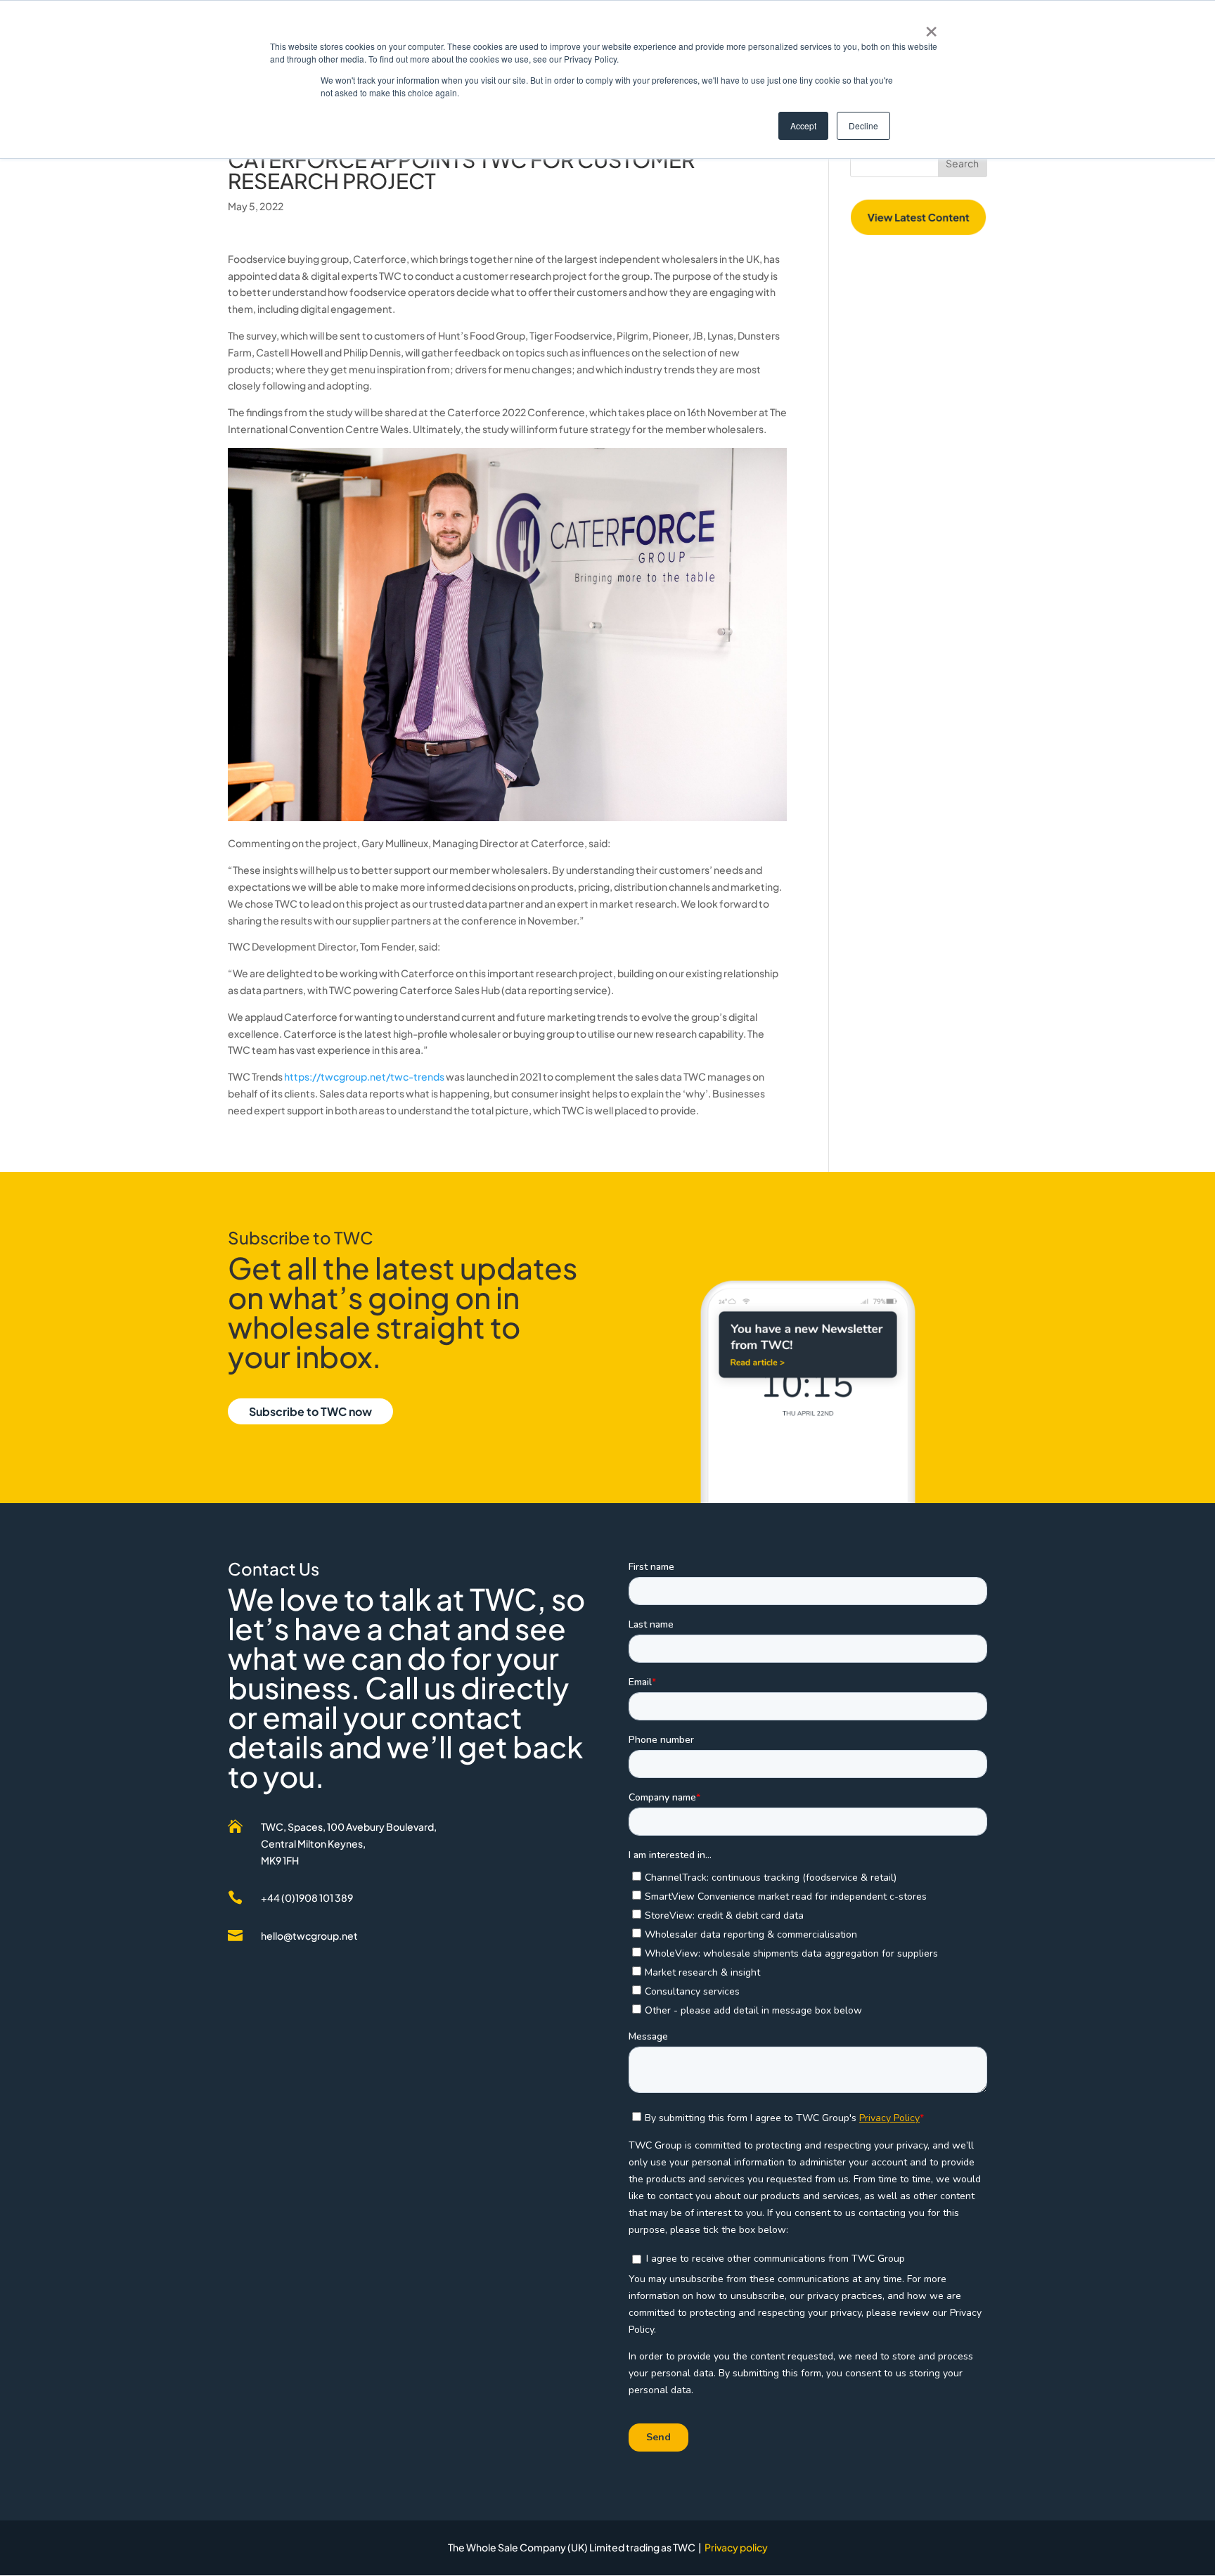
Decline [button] (863, 125)
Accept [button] (803, 125)
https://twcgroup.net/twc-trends (364, 1076)
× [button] (931, 27)
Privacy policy (736, 2547)
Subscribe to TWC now (310, 1411)
